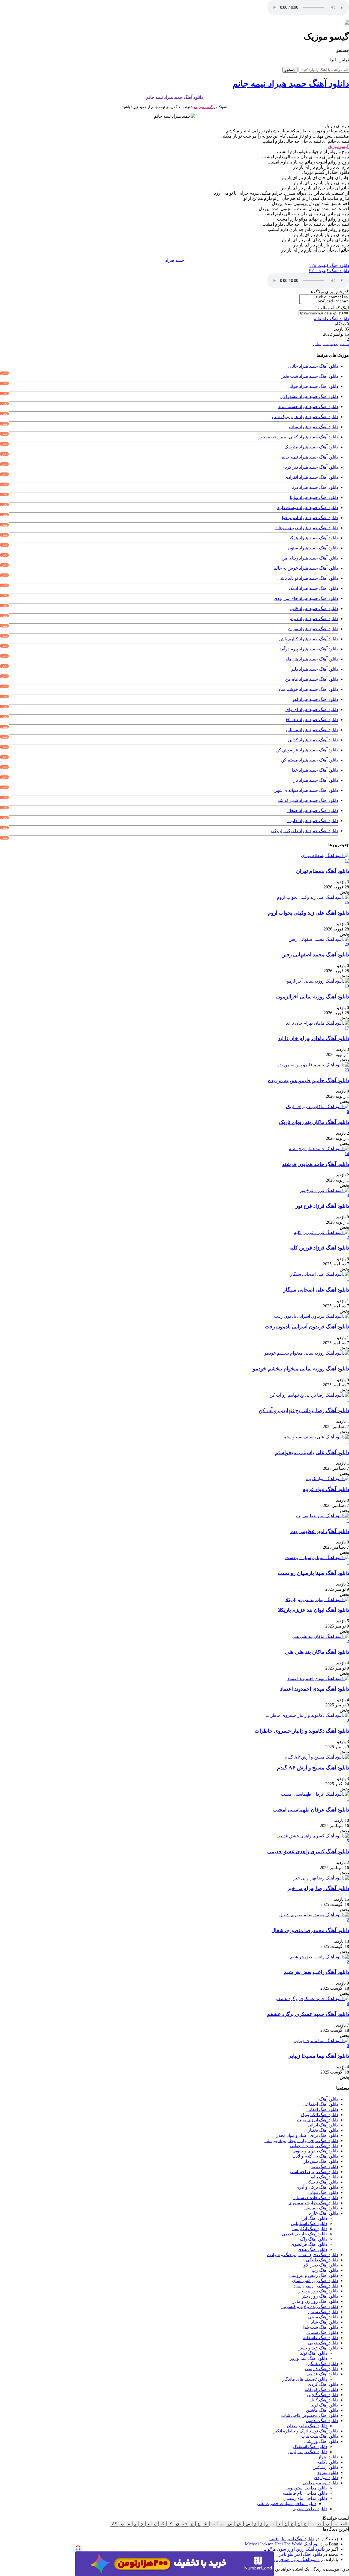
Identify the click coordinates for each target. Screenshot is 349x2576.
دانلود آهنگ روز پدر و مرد (316, 2286)
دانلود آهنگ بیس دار (321, 2161)
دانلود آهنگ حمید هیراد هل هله (312, 659)
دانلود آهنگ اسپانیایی (309, 2223)
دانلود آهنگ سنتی (323, 2317)
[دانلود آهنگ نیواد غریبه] (328, 1479)
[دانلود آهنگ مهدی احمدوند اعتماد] (318, 1678)
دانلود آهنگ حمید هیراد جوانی (313, 386)
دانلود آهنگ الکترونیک (319, 2115)
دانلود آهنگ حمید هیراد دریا (315, 487)
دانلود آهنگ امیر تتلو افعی (292, 2539)
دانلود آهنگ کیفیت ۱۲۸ (329, 265)
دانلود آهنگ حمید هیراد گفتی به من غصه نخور (298, 437)
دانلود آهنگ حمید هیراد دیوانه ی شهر (306, 790)
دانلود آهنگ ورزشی (321, 2441)
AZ (114, 2524)
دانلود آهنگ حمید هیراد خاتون (313, 821)
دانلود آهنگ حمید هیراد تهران (313, 629)
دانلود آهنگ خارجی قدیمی (305, 2234)
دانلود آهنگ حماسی (321, 2208)
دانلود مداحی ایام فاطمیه (305, 2493)
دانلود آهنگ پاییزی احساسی (314, 2172)
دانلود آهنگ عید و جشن (318, 2348)
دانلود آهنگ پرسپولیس (308, 2452)
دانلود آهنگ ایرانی (323, 2125)
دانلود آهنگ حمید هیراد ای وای (312, 710)
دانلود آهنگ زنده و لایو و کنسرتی (310, 2306)
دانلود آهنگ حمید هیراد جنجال (312, 810)
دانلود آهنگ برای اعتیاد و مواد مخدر (307, 2135)
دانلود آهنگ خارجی (322, 2213)
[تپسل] (78, 2548)
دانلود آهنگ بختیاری (321, 2130)
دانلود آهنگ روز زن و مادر (315, 2301)
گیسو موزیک (203, 107)
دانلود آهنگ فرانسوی (309, 2244)
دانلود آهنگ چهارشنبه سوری (313, 2203)
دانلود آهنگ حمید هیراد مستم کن (309, 760)
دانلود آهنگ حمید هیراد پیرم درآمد (309, 649)
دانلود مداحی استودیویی (306, 2488)
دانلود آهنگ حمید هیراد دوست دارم (308, 508)
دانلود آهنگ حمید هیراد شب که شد (308, 800)
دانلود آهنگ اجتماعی (320, 2104)
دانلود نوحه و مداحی (320, 2483)
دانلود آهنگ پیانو (324, 2177)
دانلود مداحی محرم (310, 2509)
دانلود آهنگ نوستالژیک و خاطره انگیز (306, 2431)
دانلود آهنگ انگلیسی (310, 2229)
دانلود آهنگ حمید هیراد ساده (314, 427)
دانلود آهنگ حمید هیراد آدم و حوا (310, 518)
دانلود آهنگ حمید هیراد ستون (313, 548)
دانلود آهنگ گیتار (324, 2400)
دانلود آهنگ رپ (325, 2270)
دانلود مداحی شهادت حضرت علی (287, 2504)
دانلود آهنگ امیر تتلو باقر (301, 2554)
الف (344, 2524)
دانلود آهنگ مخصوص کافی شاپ (310, 2415)
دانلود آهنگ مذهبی (322, 2421)
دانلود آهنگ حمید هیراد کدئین (313, 740)
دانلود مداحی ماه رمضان (305, 2498)
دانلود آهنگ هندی (312, 2249)
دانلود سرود (328, 2472)
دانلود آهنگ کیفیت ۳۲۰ (329, 271)
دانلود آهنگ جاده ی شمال (316, 2198)
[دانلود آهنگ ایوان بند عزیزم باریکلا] (317, 1600)
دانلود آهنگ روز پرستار (318, 2291)
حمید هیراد (175, 260)
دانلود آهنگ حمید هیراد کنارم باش (309, 639)
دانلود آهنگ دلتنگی (322, 2260)
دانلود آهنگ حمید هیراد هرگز (313, 538)
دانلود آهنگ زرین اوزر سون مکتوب (294, 2549)
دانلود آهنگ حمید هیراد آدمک (313, 588)
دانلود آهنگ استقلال (310, 2446)
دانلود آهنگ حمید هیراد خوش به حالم (306, 568)
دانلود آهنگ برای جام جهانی (314, 2146)
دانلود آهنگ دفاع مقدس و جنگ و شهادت (303, 2255)
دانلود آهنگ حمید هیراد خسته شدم (308, 407)
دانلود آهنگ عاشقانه (332, 319)
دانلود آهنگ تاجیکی (322, 2182)
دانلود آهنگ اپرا (314, 2218)
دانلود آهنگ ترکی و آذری (317, 2187)
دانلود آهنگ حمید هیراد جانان (313, 366)
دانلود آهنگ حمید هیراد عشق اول (309, 396)
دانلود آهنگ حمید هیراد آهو (315, 699)
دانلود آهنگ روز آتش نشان (315, 2281)
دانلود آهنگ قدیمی (322, 2374)
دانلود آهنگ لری (324, 2405)
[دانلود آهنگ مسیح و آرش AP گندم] (317, 1757)
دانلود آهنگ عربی (323, 2343)
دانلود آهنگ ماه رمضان (307, 2426)
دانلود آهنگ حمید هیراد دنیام (314, 619)
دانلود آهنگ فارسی (322, 2369)
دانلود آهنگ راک (314, 2239)
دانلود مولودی (326, 2478)
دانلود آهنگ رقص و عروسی (314, 2275)
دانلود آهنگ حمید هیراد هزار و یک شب (305, 417)
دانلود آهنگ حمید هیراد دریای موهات (306, 528)
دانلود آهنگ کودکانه (321, 2389)
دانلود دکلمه (328, 2462)
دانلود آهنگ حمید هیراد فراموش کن (307, 750)
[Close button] (271, 2548)
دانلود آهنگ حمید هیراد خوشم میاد (308, 689)
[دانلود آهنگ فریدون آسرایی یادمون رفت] (312, 1316)
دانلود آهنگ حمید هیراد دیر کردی (310, 467)
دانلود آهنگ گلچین (323, 2395)
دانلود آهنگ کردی (323, 2384)
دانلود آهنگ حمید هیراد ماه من (312, 679)
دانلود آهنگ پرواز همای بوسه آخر (291, 2559)
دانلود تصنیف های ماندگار (305, 2379)
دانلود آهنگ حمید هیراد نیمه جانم (310, 457)
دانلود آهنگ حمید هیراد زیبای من (310, 558)
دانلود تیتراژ (328, 2457)
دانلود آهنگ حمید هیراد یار (316, 780)
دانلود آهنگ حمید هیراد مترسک (311, 447)
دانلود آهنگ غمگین (322, 2364)
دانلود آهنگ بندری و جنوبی (315, 2151)
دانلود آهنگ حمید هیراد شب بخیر (310, 376)
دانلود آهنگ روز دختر (320, 2296)
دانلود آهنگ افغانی (322, 2109)
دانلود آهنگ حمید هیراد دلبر (315, 669)
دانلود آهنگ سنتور (323, 2312)
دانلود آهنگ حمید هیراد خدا (315, 770)
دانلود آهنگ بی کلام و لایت (315, 2156)
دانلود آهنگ (329, 2099)
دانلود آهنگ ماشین (322, 2410)
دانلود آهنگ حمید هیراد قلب (314, 609)
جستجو (290, 70)
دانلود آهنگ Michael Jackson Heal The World (284, 2544)
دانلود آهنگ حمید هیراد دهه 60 (312, 720)
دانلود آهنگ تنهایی (323, 2192)
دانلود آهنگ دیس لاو (321, 2265)
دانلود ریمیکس (325, 2467)
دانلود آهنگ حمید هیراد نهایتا (314, 497)
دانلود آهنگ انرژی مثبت (318, 2120)
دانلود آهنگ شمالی (322, 2332)
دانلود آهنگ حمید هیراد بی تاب (312, 730)
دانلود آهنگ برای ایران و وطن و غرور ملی (301, 2141)
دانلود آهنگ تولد (314, 2353)
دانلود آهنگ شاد (325, 2322)
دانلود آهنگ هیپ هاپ (320, 2436)
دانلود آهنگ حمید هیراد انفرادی (311, 477)
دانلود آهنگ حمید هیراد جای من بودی (306, 598)
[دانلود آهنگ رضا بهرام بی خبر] (321, 1878)
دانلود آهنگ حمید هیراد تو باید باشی (308, 578)
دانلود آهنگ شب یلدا (321, 2327)
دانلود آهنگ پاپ (325, 2166)
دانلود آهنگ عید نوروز (309, 2358)
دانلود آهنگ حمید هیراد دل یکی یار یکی (304, 831)
